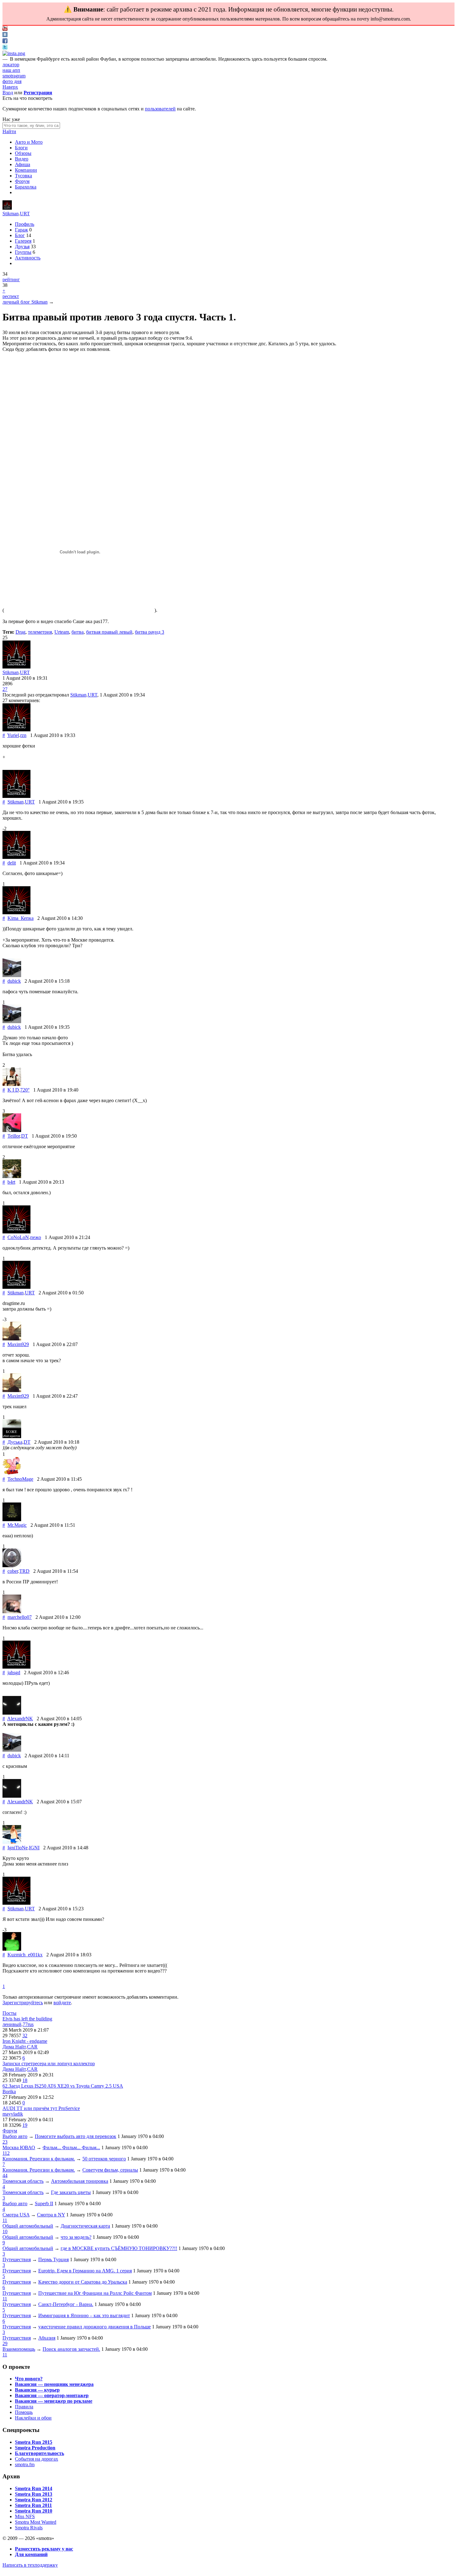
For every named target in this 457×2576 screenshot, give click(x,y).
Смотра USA (16, 2215)
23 (5, 2142)
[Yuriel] (16, 730)
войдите (62, 2003)
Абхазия (47, 2338)
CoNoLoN (18, 1237)
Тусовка (23, 176)
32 (25, 2036)
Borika (9, 2092)
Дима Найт (14, 2047)
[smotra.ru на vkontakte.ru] (5, 35)
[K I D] (12, 1084)
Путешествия (17, 2259)
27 (5, 689)
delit (12, 863)
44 (5, 2175)
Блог (20, 235)
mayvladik (13, 2114)
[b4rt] (12, 1176)
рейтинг (11, 279)
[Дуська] (12, 1436)
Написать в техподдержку (30, 2565)
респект (11, 296)
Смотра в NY (51, 2215)
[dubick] (12, 975)
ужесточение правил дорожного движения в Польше (95, 2327)
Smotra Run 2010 (34, 2511)
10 (5, 2231)
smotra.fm (25, 2464)
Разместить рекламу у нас (44, 2549)
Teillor (14, 1136)
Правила (24, 2407)
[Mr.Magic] (12, 1519)
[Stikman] (7, 208)
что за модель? (76, 2237)
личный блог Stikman (25, 302)
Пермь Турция (53, 2259)
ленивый (12, 2024)
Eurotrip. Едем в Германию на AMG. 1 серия (85, 2271)
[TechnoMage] (12, 1473)
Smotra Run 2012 (34, 2500)
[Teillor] (12, 1130)
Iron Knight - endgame (25, 2041)
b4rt (11, 1182)
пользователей (160, 109)
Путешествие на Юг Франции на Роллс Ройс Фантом (95, 2293)
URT (25, 214)
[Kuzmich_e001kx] (12, 1949)
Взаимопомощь (19, 2349)
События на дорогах (37, 2459)
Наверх (10, 87)
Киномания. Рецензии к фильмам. (39, 2159)
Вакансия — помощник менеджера (54, 2384)
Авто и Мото (29, 142)
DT (25, 1136)
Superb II (44, 2203)
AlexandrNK (20, 1719)
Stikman (11, 214)
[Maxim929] (12, 1339)
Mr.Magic (17, 1525)
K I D (13, 1090)
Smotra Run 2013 (34, 2494)
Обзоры (23, 153)
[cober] (12, 1565)
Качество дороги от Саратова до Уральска (83, 2282)
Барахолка (26, 187)
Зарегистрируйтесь (23, 2003)
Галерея (23, 241)
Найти (9, 131)
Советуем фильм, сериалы (110, 2170)
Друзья (22, 247)
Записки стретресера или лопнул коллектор (49, 2064)
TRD (24, 1571)
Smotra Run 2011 (33, 2505)
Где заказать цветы (71, 2192)
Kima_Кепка (21, 918)
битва (78, 632)
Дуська (15, 1442)
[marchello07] (12, 1612)
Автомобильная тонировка (80, 2181)
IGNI (34, 1848)
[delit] (16, 857)
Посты (9, 2013)
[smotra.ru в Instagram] (14, 53)
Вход (8, 93)
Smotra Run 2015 (34, 2442)
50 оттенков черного (104, 2159)
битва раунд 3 (150, 632)
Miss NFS (25, 2516)
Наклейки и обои (33, 2418)
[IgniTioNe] (12, 1842)
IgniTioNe (18, 1848)
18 (25, 2080)
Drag (21, 632)
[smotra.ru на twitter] (5, 48)
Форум (22, 181)
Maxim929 (18, 1344)
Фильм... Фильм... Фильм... (71, 2147)
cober (13, 1571)
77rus (28, 2024)
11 (5, 2220)
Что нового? (29, 2379)
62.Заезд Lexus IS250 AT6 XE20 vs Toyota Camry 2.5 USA (63, 2086)
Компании (26, 170)
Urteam (62, 632)
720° (25, 1090)
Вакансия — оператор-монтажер (52, 2395)
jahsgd (14, 1672)
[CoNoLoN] (16, 1232)
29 (5, 2343)
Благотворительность (39, 2453)
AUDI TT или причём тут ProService (41, 2108)
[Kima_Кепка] (16, 913)
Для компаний (31, 2554)
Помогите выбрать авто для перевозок (76, 2136)
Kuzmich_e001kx (25, 1955)
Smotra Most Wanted (36, 2522)
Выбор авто (15, 2136)
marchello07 (20, 1617)
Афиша (23, 164)
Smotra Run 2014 (34, 2488)
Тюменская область (23, 2181)
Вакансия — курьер (37, 2390)
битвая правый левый (109, 632)
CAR (32, 2047)
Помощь (24, 2412)
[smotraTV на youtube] (5, 29)
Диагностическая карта (85, 2226)
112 (6, 2153)
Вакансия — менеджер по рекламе (54, 2401)
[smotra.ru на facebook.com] (5, 42)
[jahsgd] (16, 1667)
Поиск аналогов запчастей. (71, 2349)
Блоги (21, 148)
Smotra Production (35, 2448)
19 (25, 2125)
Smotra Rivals (29, 2528)
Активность (28, 258)
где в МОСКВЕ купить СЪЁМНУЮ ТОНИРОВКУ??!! (119, 2248)
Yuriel (13, 735)
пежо (36, 1237)
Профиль (25, 224)
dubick (14, 981)
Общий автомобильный (28, 2226)
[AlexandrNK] (12, 1713)
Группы (23, 252)
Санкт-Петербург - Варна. (66, 2304)
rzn (23, 735)
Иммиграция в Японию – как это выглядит (84, 2315)
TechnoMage (20, 1479)
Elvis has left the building (27, 2019)
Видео (22, 159)
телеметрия (40, 632)
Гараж (21, 230)
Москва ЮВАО (19, 2147)
